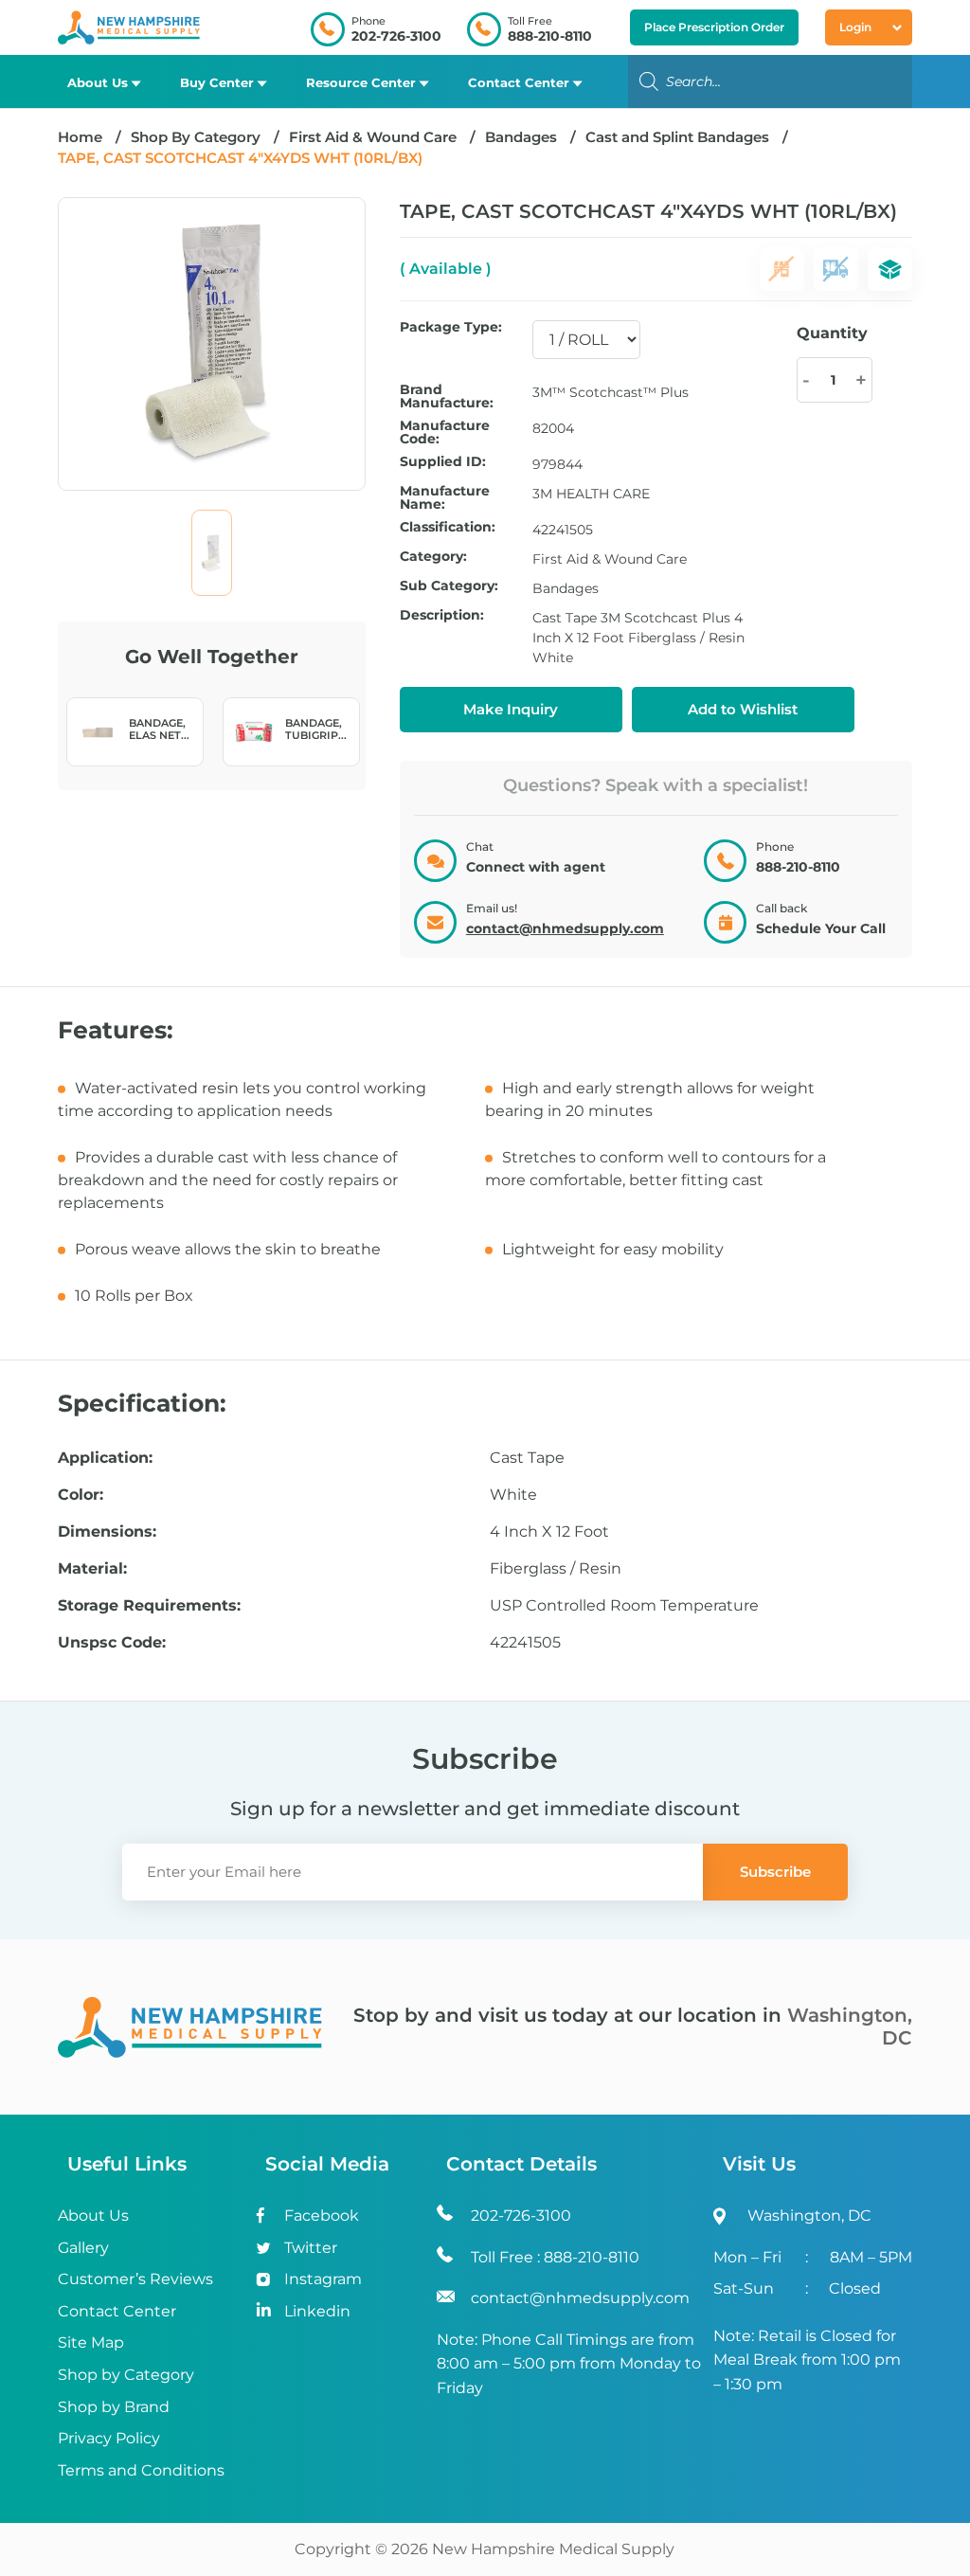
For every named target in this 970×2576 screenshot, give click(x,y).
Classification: (448, 528)
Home (80, 137)
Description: (442, 616)
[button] (743, 710)
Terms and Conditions (141, 2470)
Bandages (521, 137)
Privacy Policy (109, 2438)
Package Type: (451, 328)
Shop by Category (126, 2375)
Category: (433, 557)
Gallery (83, 2248)
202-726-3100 (396, 36)
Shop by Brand (114, 2407)
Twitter (311, 2248)
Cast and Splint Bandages (677, 137)
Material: (92, 1569)
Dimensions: (107, 1532)
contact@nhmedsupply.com (565, 928)
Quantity (832, 333)
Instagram (323, 2279)
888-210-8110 (550, 36)
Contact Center (519, 82)
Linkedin (317, 2311)
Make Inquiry (511, 709)
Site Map (91, 2342)
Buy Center (217, 82)
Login (855, 27)
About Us (98, 82)
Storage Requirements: (149, 1606)
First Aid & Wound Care (373, 137)
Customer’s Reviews (135, 2279)
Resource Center (361, 82)
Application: (105, 1458)
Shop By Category (198, 137)
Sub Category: (449, 586)
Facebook (322, 2216)
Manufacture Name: (445, 497)
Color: (81, 1495)
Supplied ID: (443, 462)
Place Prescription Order (714, 27)
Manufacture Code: (445, 432)
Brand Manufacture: (447, 396)
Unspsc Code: (112, 1643)
